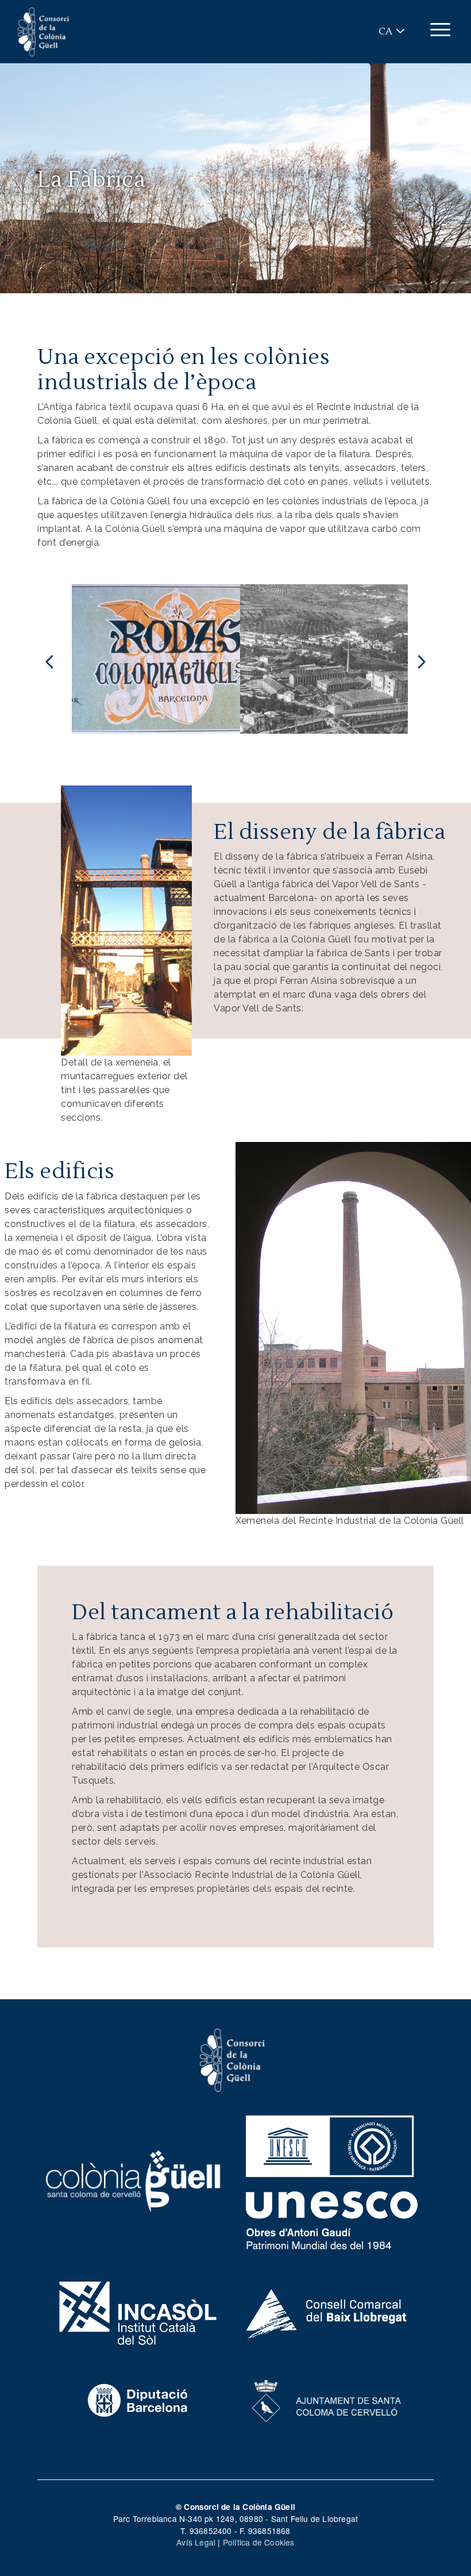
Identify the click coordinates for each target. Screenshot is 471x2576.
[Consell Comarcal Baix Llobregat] (327, 2311)
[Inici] (44, 32)
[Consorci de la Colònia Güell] (233, 2058)
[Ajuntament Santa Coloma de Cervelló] (327, 2399)
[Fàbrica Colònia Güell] (271, 659)
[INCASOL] (138, 2311)
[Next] (422, 659)
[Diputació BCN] (138, 2399)
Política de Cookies (259, 2542)
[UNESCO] (332, 2179)
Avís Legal (196, 2542)
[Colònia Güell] (134, 2179)
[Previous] (49, 659)
